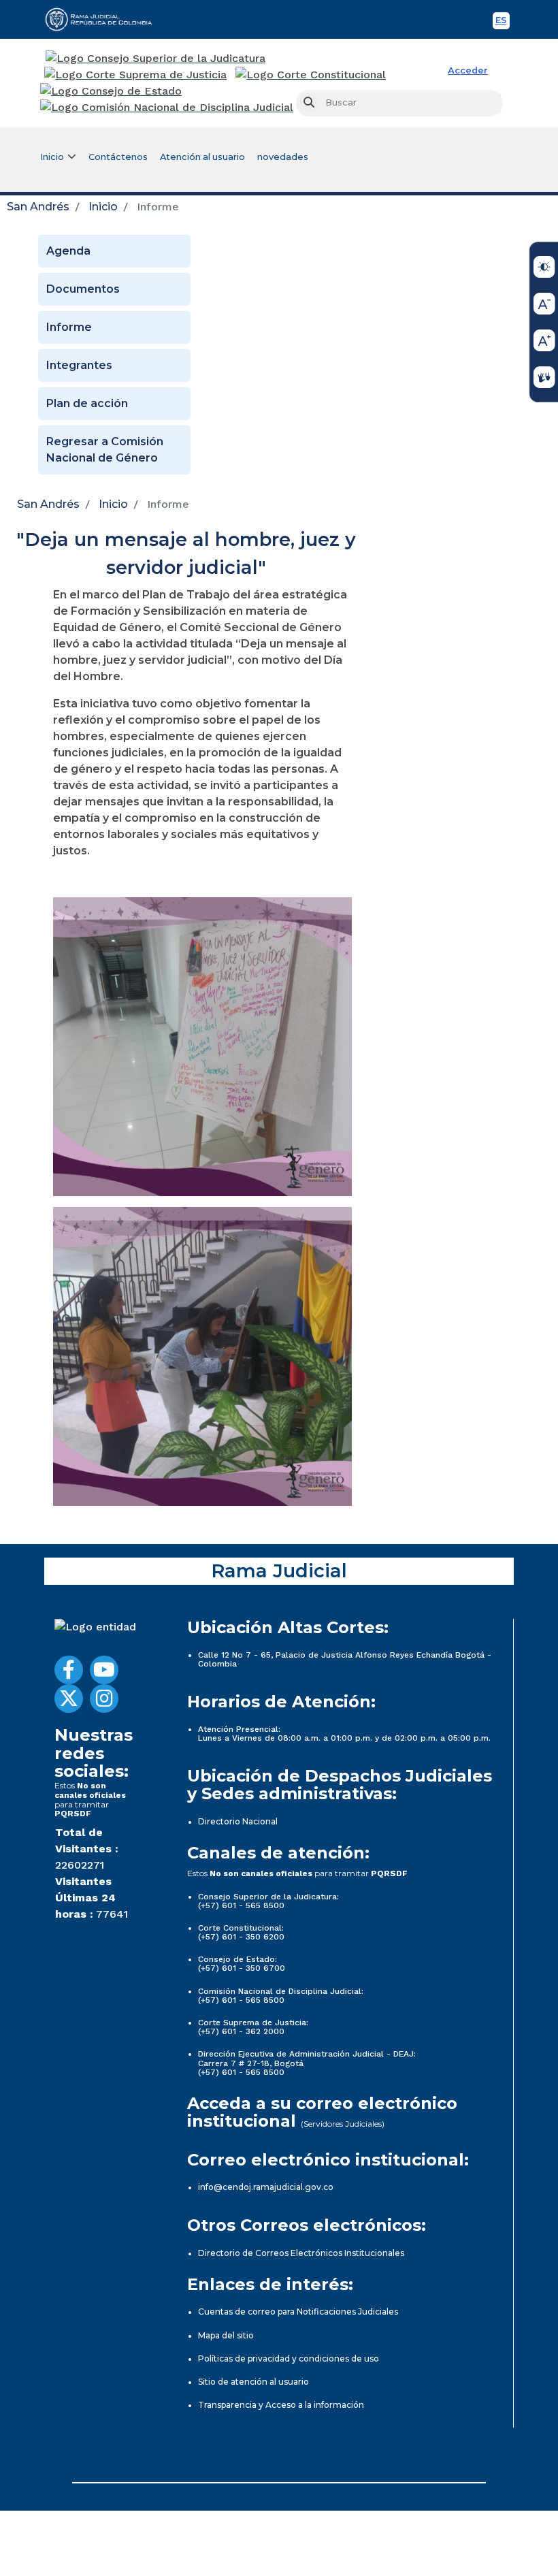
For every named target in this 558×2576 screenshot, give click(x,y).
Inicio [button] (52, 157)
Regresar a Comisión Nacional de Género (105, 450)
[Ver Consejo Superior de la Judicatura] (155, 59)
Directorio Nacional (238, 1821)
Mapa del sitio (226, 2335)
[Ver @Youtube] (104, 1670)
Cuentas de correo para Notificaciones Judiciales (298, 2312)
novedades (283, 157)
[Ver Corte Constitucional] (311, 75)
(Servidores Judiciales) (343, 2124)
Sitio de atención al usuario (253, 2382)
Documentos (83, 289)
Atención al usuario (202, 157)
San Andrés (38, 207)
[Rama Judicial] (105, 19)
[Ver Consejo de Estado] (111, 91)
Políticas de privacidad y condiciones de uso (289, 2358)
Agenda (68, 251)
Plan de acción (87, 403)
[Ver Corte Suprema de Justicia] (136, 75)
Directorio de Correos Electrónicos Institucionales (301, 2253)
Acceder (468, 70)
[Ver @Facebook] (69, 1670)
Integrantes (79, 365)
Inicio (103, 207)
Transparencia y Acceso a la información (281, 2405)
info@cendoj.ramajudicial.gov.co (266, 2187)
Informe (69, 327)
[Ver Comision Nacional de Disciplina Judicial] (167, 108)
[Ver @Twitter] (69, 1698)
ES (503, 22)
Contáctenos (118, 157)
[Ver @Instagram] (104, 1698)
